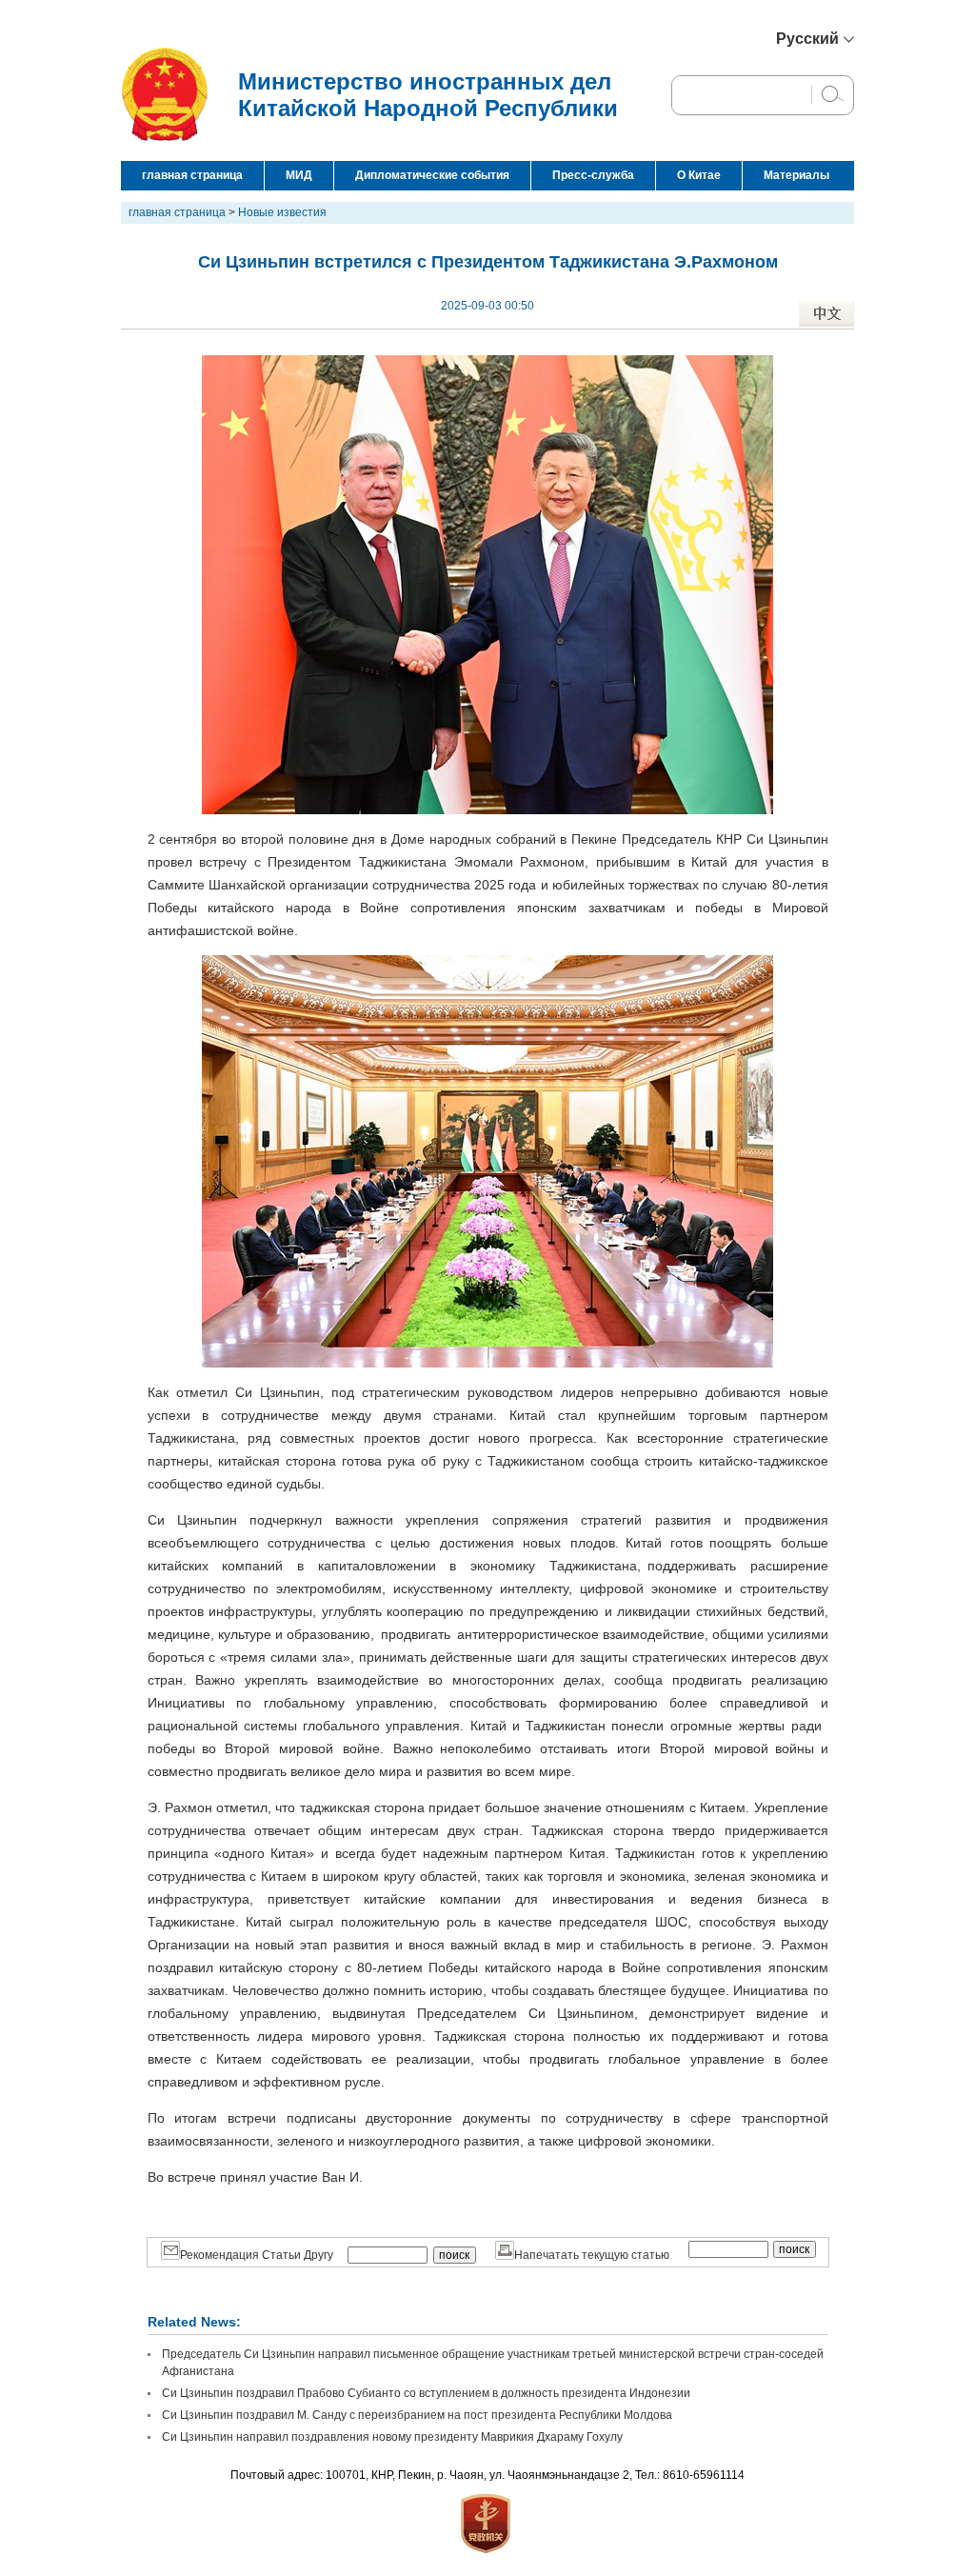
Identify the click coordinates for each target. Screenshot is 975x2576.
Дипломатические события (432, 175)
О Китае (699, 175)
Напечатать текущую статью (592, 2255)
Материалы (796, 175)
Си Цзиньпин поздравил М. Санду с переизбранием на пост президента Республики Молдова (417, 2415)
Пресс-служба (593, 175)
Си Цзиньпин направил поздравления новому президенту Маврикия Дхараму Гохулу (392, 2437)
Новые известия (282, 212)
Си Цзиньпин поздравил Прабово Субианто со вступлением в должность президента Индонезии (426, 2393)
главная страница (192, 175)
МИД (299, 175)
